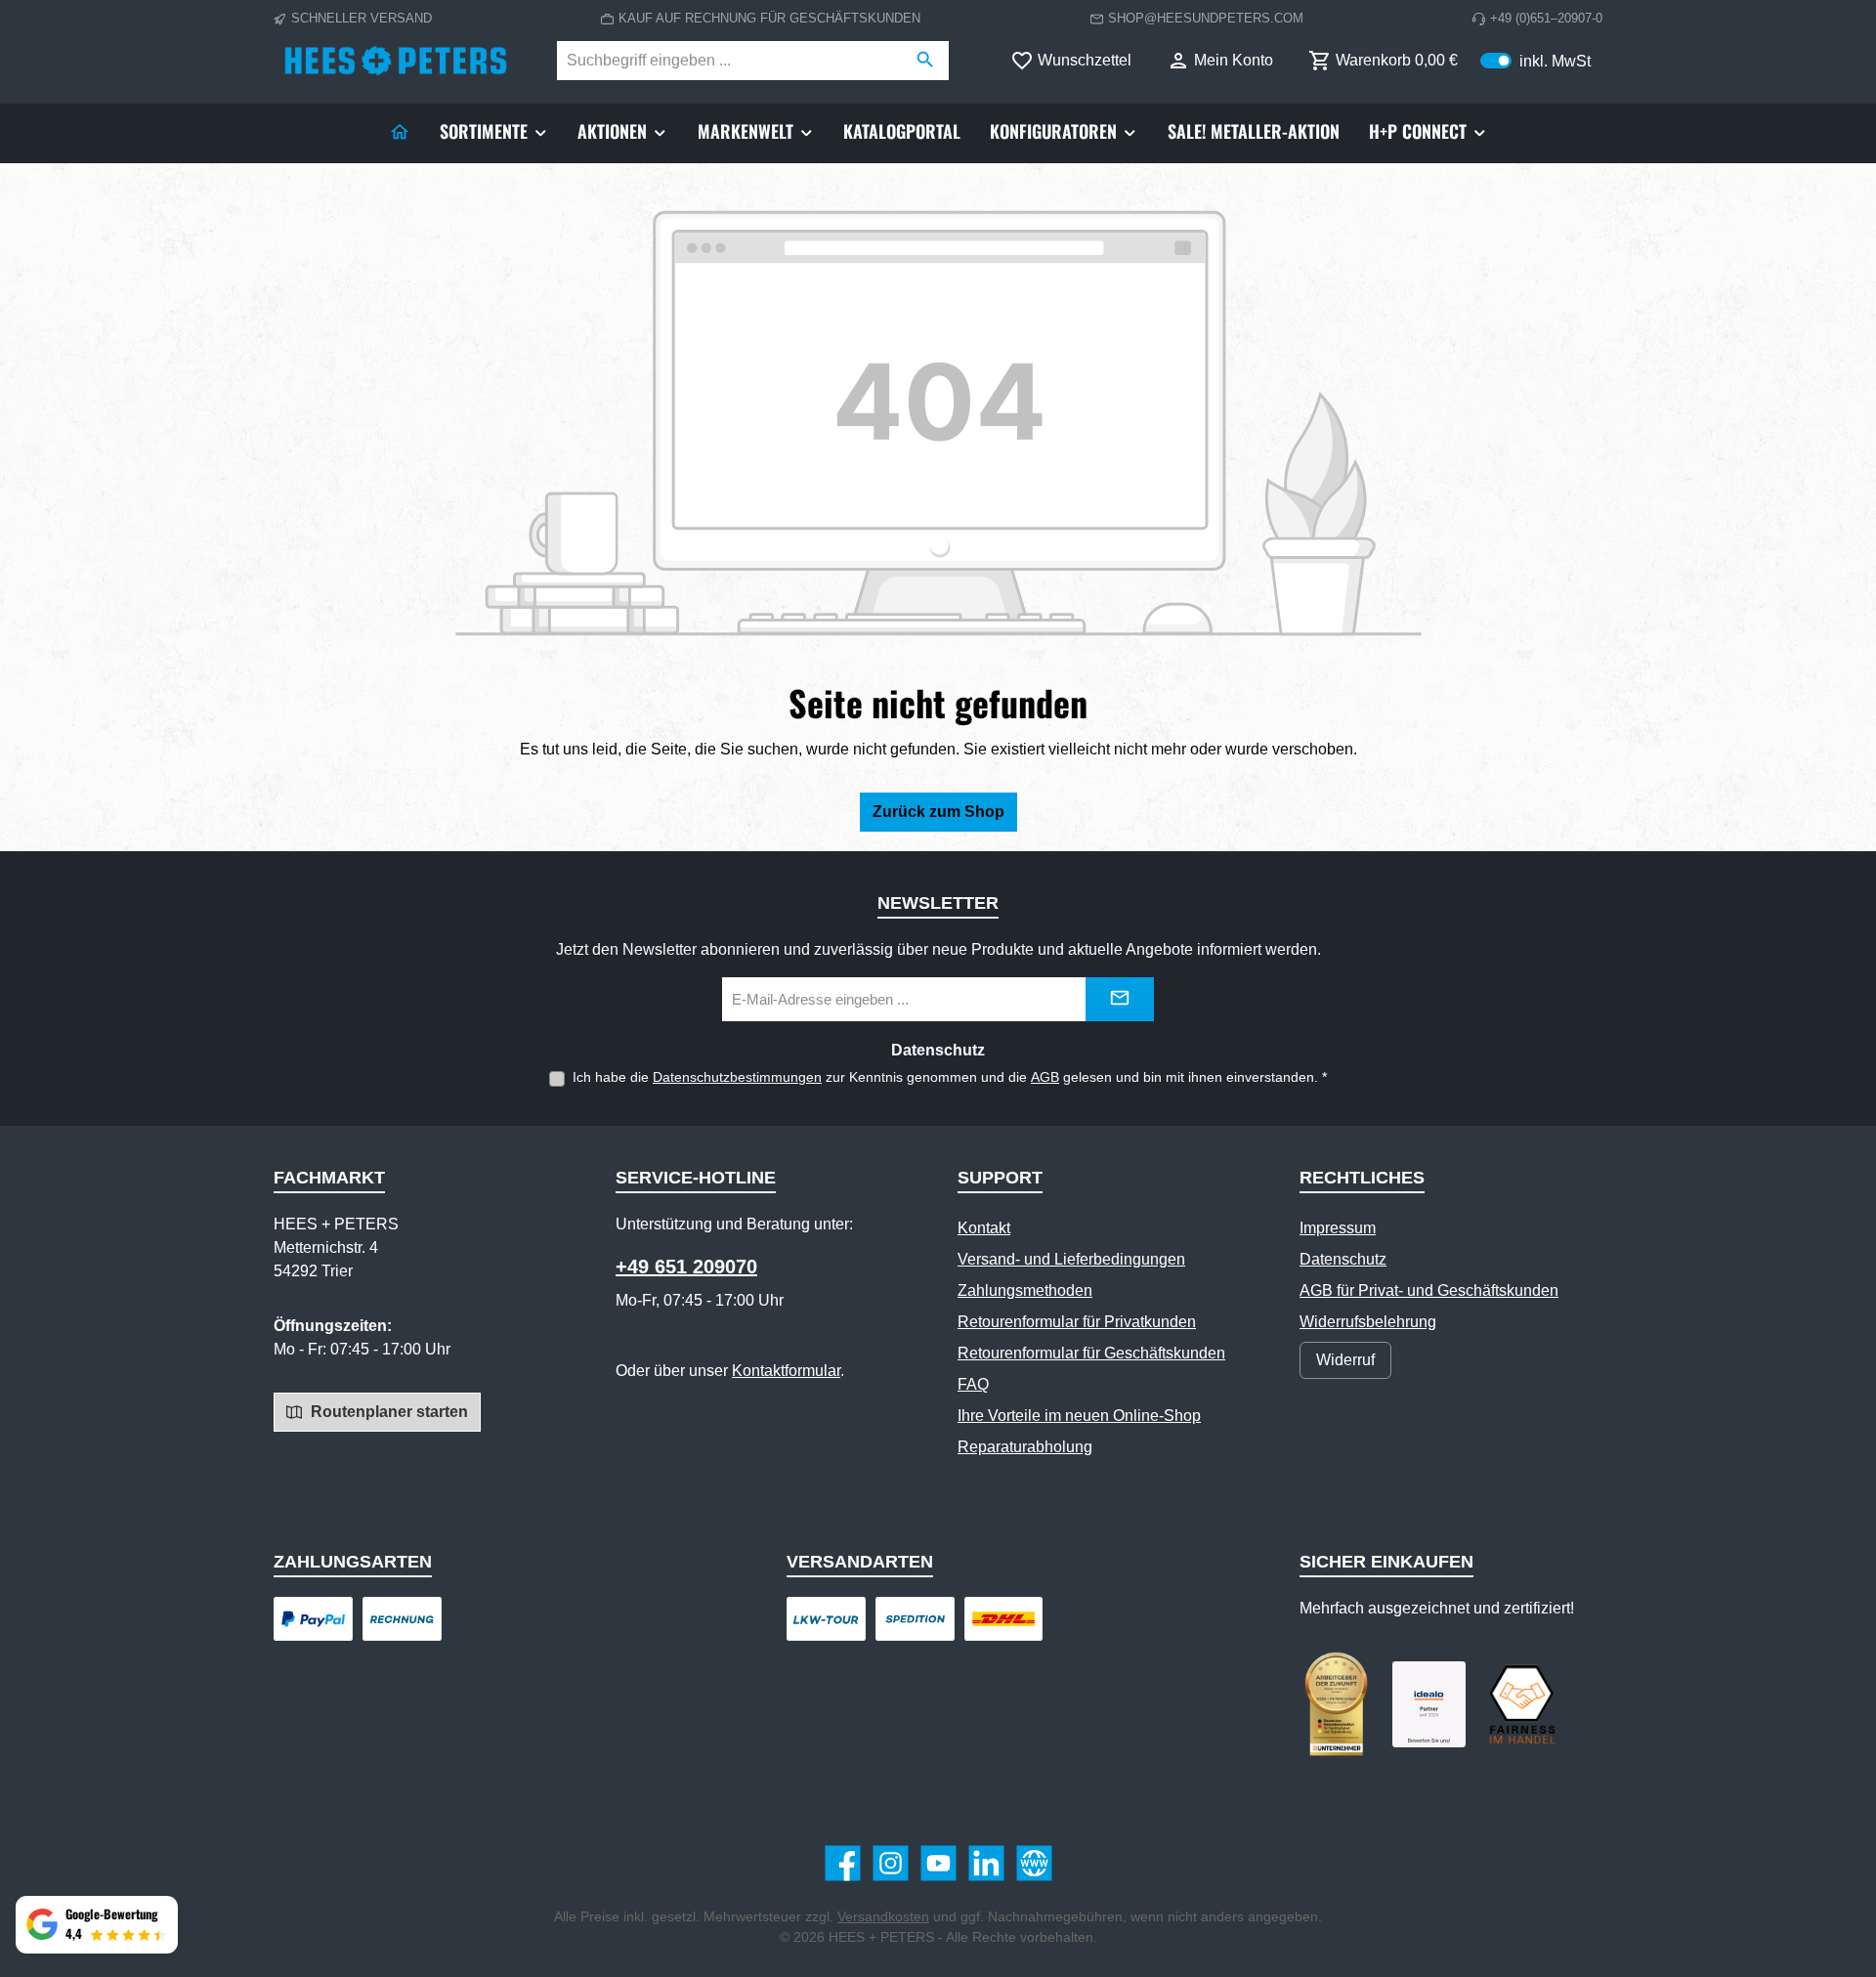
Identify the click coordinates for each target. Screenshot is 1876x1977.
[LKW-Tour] (826, 1619)
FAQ (973, 1384)
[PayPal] (313, 1619)
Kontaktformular (786, 1371)
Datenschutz (1343, 1259)
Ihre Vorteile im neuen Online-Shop (1079, 1416)
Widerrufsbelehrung (1368, 1322)
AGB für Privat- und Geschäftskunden (1429, 1290)
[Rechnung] (402, 1619)
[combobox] (730, 61)
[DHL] (1004, 1619)
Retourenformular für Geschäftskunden (1091, 1353)
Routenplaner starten (387, 1412)
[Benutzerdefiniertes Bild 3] (1429, 1705)
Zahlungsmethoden (1025, 1290)
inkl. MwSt (1535, 60)
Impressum (1338, 1228)
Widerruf (1345, 1360)
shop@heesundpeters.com (1206, 18)
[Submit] (1120, 999)
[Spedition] (915, 1619)
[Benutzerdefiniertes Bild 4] (1522, 1704)
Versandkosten (883, 1916)
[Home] (400, 131)
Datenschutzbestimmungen (737, 1077)
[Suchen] (926, 61)
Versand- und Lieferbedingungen (1071, 1259)
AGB (1045, 1077)
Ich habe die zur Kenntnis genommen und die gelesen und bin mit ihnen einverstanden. (950, 1077)
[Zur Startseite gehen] (396, 61)
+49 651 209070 (686, 1267)
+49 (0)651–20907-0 (1546, 18)
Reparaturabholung (1025, 1447)
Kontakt (984, 1228)
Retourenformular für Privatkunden (1077, 1322)
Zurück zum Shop (938, 812)
